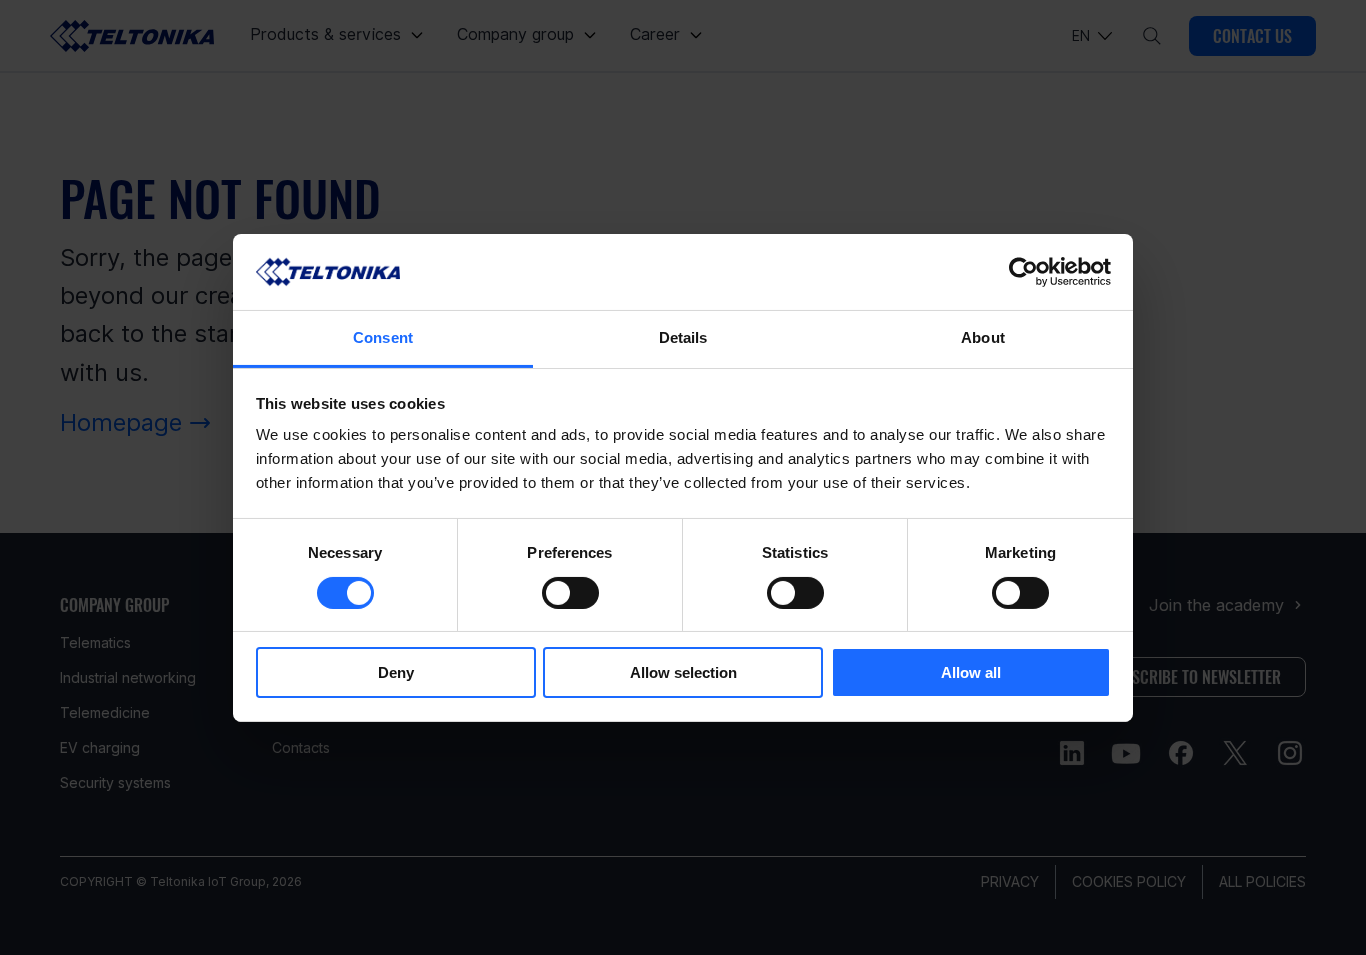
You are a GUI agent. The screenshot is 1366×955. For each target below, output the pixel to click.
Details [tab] (683, 337)
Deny (396, 672)
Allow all (971, 672)
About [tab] (983, 337)
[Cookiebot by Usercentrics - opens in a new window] (1023, 272)
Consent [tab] (383, 337)
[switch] (570, 593)
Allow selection (683, 672)
